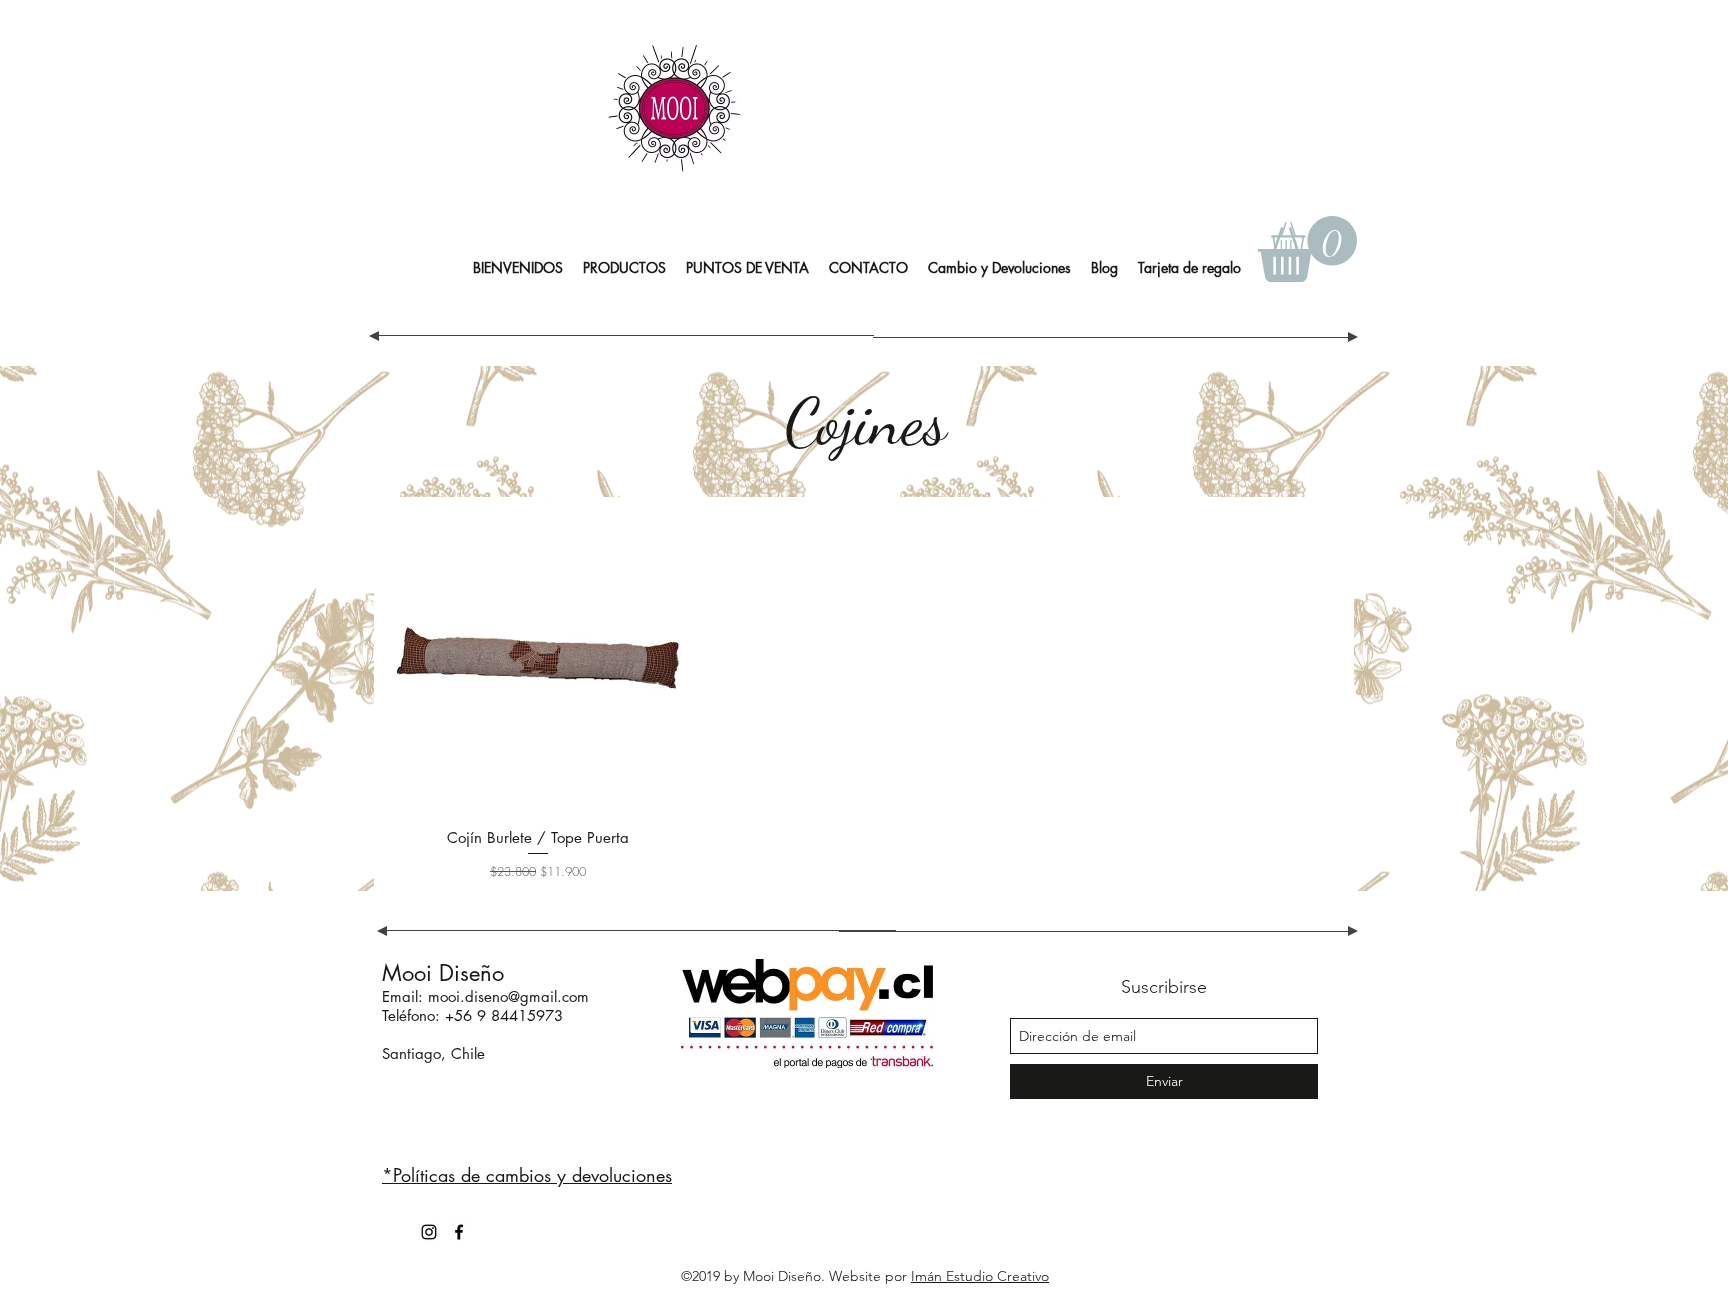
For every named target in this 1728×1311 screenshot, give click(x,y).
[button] (624, 268)
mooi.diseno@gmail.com (508, 996)
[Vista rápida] (538, 660)
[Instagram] (429, 1232)
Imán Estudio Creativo (980, 1276)
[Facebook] (459, 1232)
